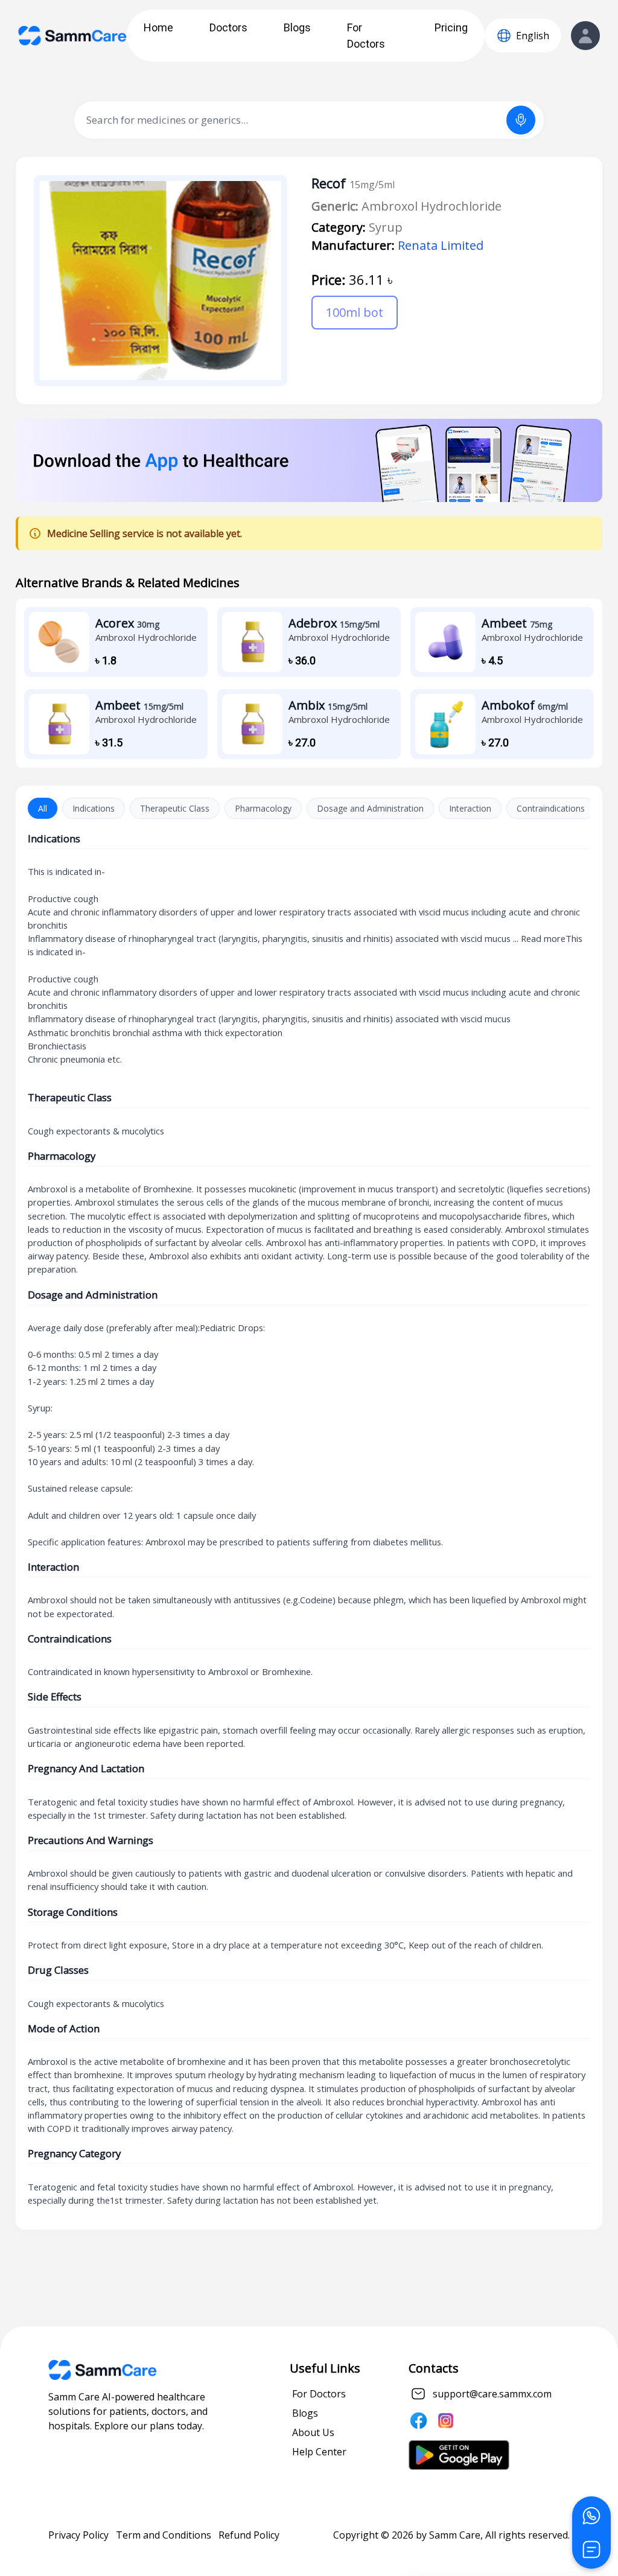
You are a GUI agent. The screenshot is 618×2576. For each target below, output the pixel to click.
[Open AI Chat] (591, 2549)
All (43, 808)
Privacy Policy (78, 2535)
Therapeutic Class (175, 808)
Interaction (470, 808)
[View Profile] (585, 36)
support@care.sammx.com (492, 2394)
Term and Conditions (164, 2535)
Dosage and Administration (370, 808)
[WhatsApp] (591, 2516)
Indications (94, 808)
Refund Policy (249, 2535)
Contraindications (551, 808)
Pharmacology (263, 808)
